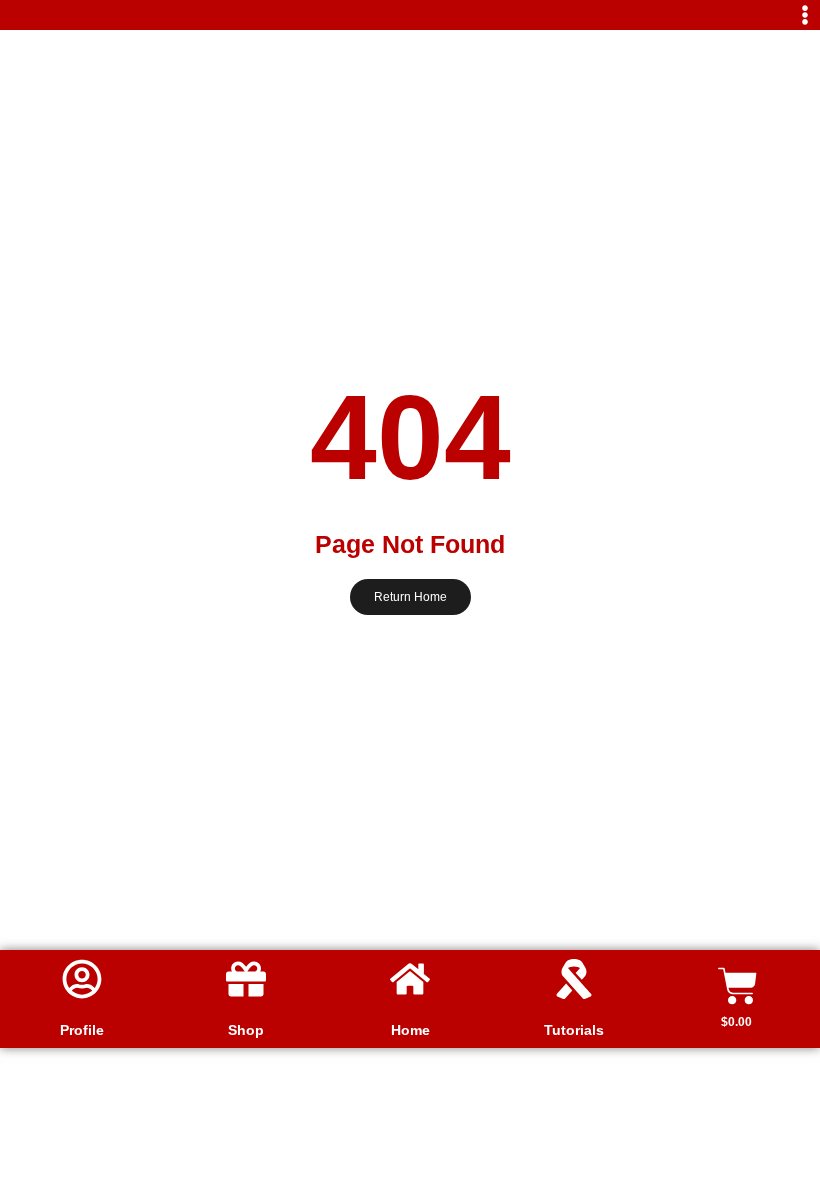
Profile (82, 1030)
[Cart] (738, 986)
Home (410, 1030)
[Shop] (246, 979)
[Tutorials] (574, 979)
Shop (246, 1030)
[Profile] (82, 979)
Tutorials (574, 1030)
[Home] (410, 979)
